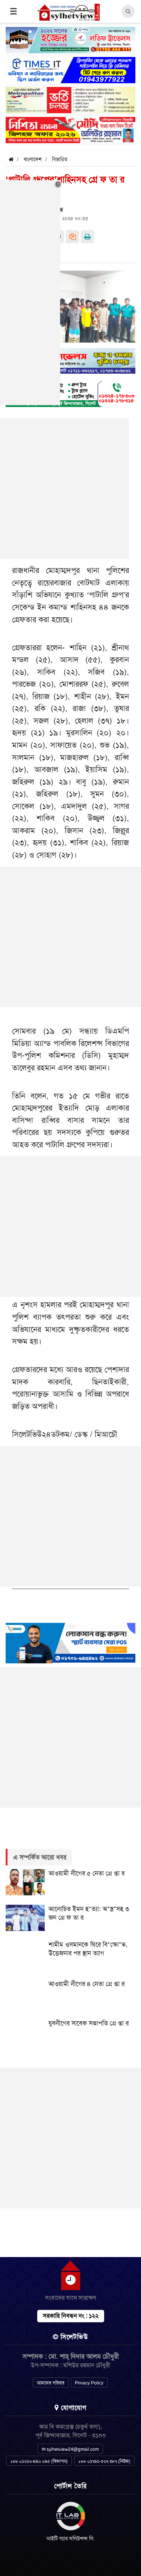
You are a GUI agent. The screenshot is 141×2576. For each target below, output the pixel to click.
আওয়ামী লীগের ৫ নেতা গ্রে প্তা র (86, 1873)
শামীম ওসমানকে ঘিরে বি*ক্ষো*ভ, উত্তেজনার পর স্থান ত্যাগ (88, 1949)
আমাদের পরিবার (51, 2383)
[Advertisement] (70, 937)
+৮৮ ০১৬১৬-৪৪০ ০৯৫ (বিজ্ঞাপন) (39, 2461)
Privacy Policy (89, 2383)
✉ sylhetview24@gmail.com (70, 2449)
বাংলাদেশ (33, 159)
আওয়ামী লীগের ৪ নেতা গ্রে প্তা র (86, 1984)
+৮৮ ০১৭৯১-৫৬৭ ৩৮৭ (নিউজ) (104, 2461)
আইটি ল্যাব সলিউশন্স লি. (70, 2539)
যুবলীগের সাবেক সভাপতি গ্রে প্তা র (89, 2023)
